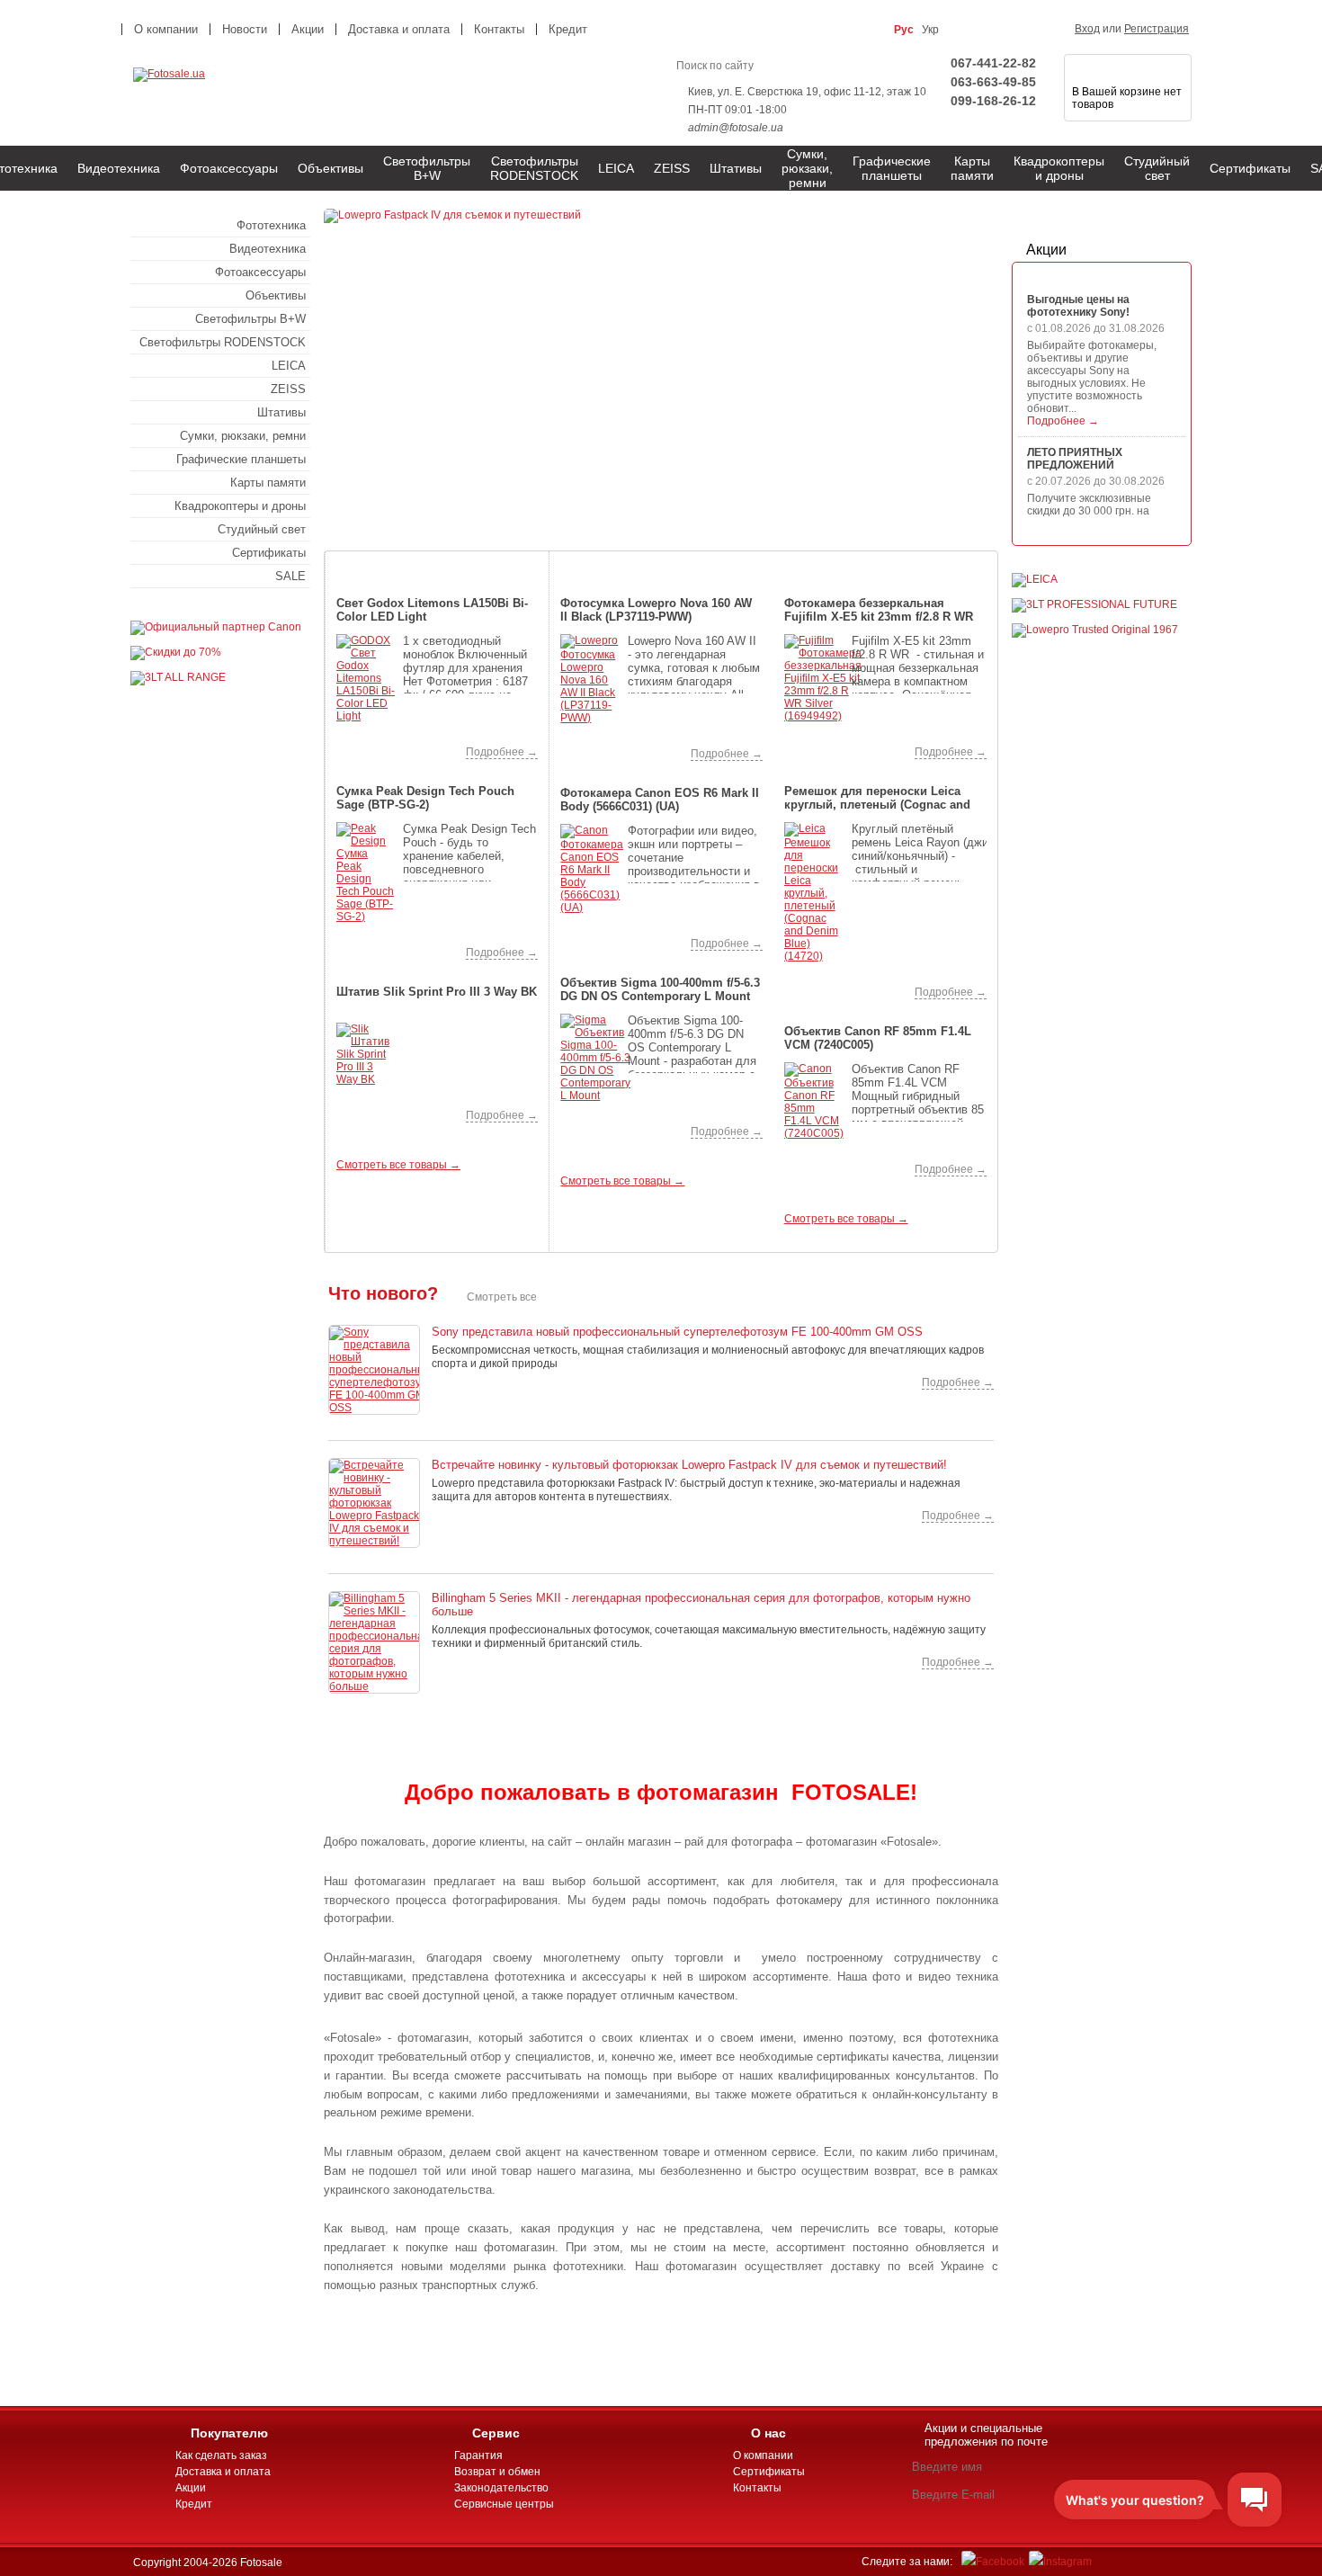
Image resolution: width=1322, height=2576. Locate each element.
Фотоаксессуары (229, 168)
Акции (1046, 250)
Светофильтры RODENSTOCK (534, 168)
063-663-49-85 (993, 82)
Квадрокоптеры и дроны (1059, 168)
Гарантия (478, 2455)
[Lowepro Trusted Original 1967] (1095, 630)
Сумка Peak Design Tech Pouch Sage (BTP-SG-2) (425, 798)
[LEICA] (1035, 579)
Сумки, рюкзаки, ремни (807, 168)
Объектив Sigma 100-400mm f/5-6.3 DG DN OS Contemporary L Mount (660, 989)
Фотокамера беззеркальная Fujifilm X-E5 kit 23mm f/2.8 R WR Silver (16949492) (879, 611)
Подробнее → (502, 752)
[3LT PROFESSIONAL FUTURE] (1094, 604)
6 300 (826, 987)
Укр (930, 30)
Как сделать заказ (221, 2455)
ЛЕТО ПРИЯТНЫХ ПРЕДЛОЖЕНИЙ (1075, 459)
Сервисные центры (504, 2504)
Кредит (568, 29)
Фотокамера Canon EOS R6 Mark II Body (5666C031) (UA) (660, 800)
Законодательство (501, 2488)
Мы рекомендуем (438, 560)
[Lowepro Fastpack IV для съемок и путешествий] (661, 368)
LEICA (616, 168)
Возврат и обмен (497, 2472)
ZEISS (672, 168)
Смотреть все (502, 1297)
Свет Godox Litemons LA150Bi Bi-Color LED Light (432, 610)
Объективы (330, 168)
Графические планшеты (892, 168)
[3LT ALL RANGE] (178, 677)
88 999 (603, 939)
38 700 (603, 1127)
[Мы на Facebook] (993, 2562)
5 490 (380, 1110)
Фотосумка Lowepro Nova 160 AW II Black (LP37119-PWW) (656, 610)
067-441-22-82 (993, 63)
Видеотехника (119, 168)
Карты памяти (972, 168)
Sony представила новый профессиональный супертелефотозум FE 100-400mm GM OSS (677, 1332)
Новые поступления (885, 560)
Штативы (736, 168)
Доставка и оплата (399, 29)
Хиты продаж (662, 560)
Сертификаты (1250, 168)
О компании (166, 29)
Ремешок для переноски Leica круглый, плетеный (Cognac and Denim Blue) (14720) (877, 799)
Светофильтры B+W (427, 168)
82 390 (827, 747)
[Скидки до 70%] (176, 652)
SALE (290, 576)
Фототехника (271, 225)
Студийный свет (1157, 168)
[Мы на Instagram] (1060, 2562)
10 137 (379, 747)
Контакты (499, 29)
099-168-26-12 (993, 101)
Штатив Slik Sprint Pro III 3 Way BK (437, 992)
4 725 (603, 749)
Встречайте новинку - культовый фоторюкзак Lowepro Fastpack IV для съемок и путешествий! (689, 1465)
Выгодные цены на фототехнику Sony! (1078, 306)
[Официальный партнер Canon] (216, 627)
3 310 (380, 948)
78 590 (827, 1164)
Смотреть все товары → (398, 1165)
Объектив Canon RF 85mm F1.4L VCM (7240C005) (878, 1038)
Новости (245, 29)
